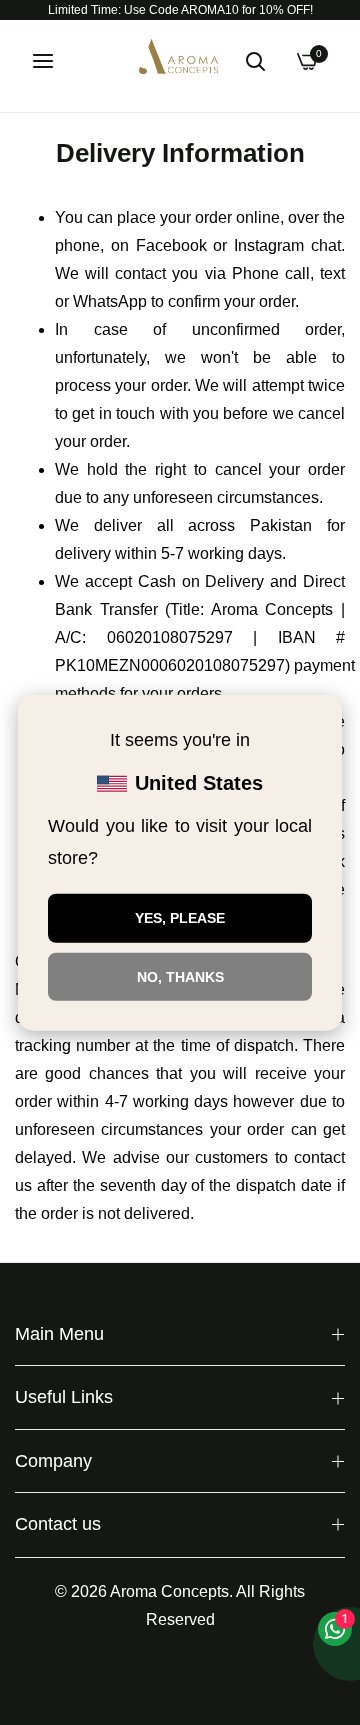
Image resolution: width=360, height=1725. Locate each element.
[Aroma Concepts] (180, 60)
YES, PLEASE (180, 918)
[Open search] (255, 61)
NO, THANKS (180, 976)
